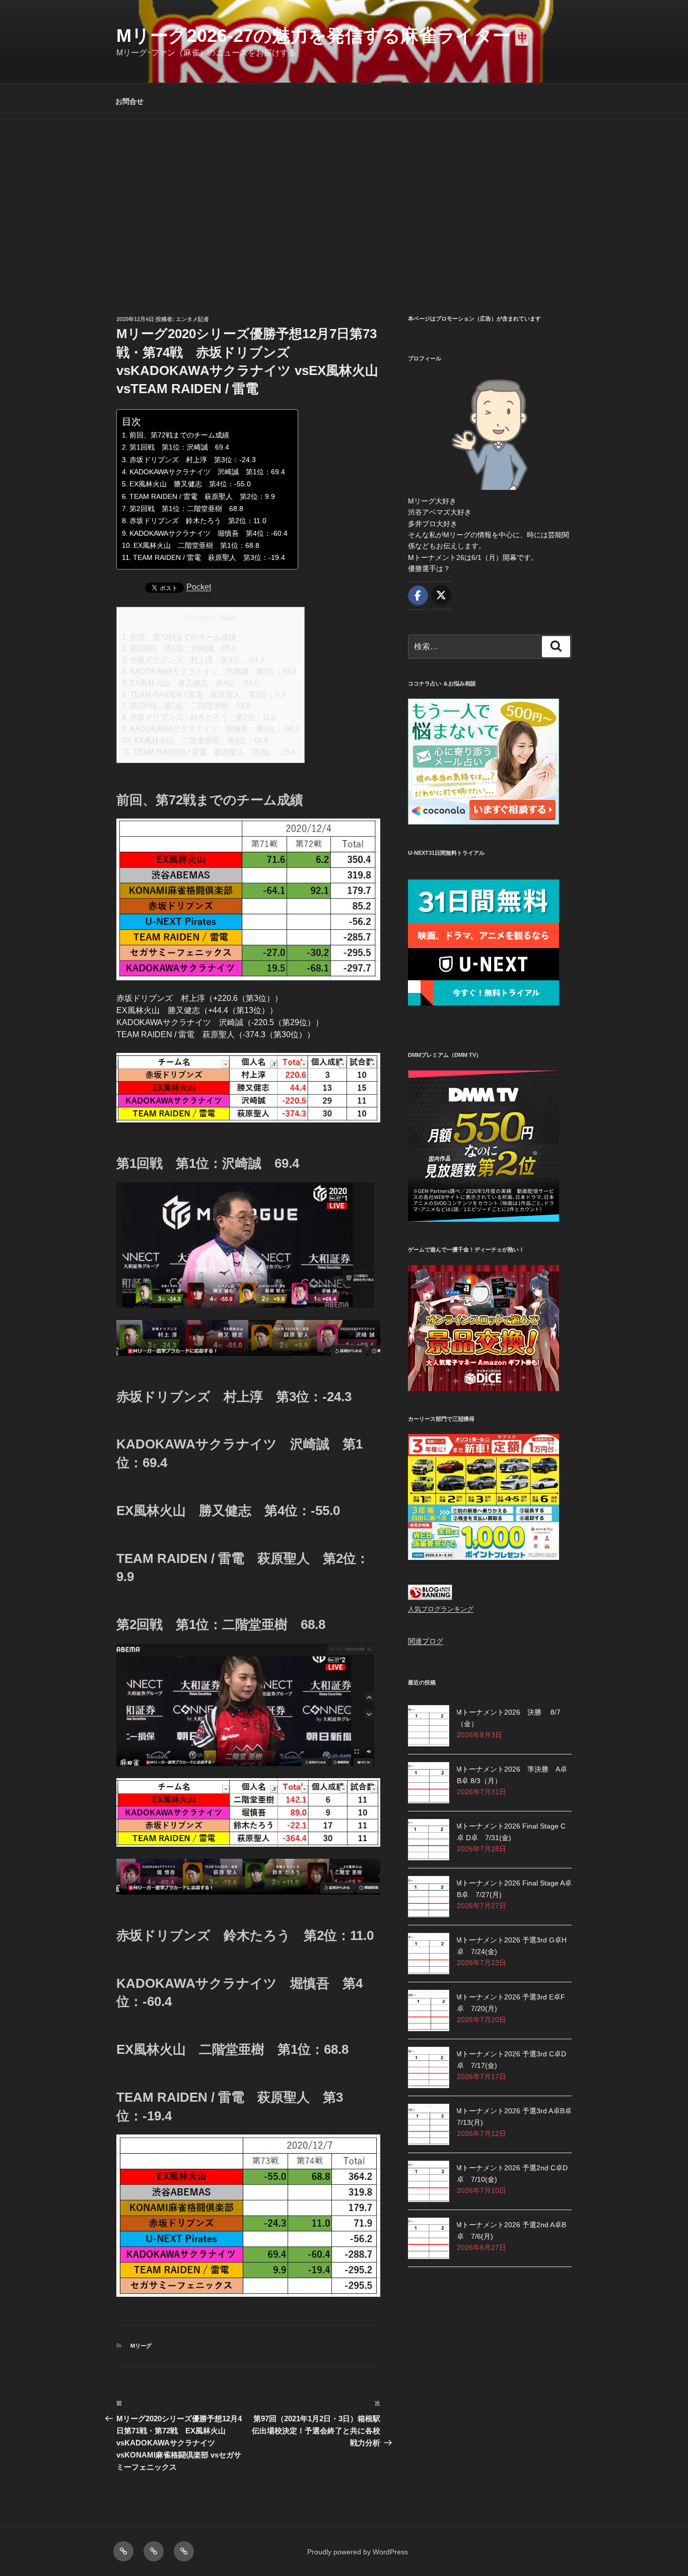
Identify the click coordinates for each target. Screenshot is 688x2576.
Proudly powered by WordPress (358, 2552)
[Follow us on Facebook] (418, 596)
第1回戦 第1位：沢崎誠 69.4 (179, 447)
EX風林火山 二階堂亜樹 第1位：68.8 (196, 545)
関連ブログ (426, 1641)
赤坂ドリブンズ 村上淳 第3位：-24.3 (193, 460)
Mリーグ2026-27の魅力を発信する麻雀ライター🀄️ (325, 36)
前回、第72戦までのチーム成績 (179, 435)
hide (228, 618)
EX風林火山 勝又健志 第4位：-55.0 (190, 484)
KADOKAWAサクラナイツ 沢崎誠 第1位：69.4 (207, 472)
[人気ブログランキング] (430, 1598)
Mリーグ (141, 2346)
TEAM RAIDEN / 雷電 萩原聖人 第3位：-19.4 (209, 557)
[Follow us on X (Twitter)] (441, 595)
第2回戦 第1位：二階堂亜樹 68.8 (186, 509)
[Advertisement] (344, 195)
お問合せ (129, 101)
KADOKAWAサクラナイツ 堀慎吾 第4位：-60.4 (209, 533)
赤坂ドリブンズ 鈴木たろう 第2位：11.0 (198, 521)
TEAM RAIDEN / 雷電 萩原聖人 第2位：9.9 (202, 496)
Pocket (199, 587)
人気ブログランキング (441, 1609)
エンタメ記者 (192, 319)
